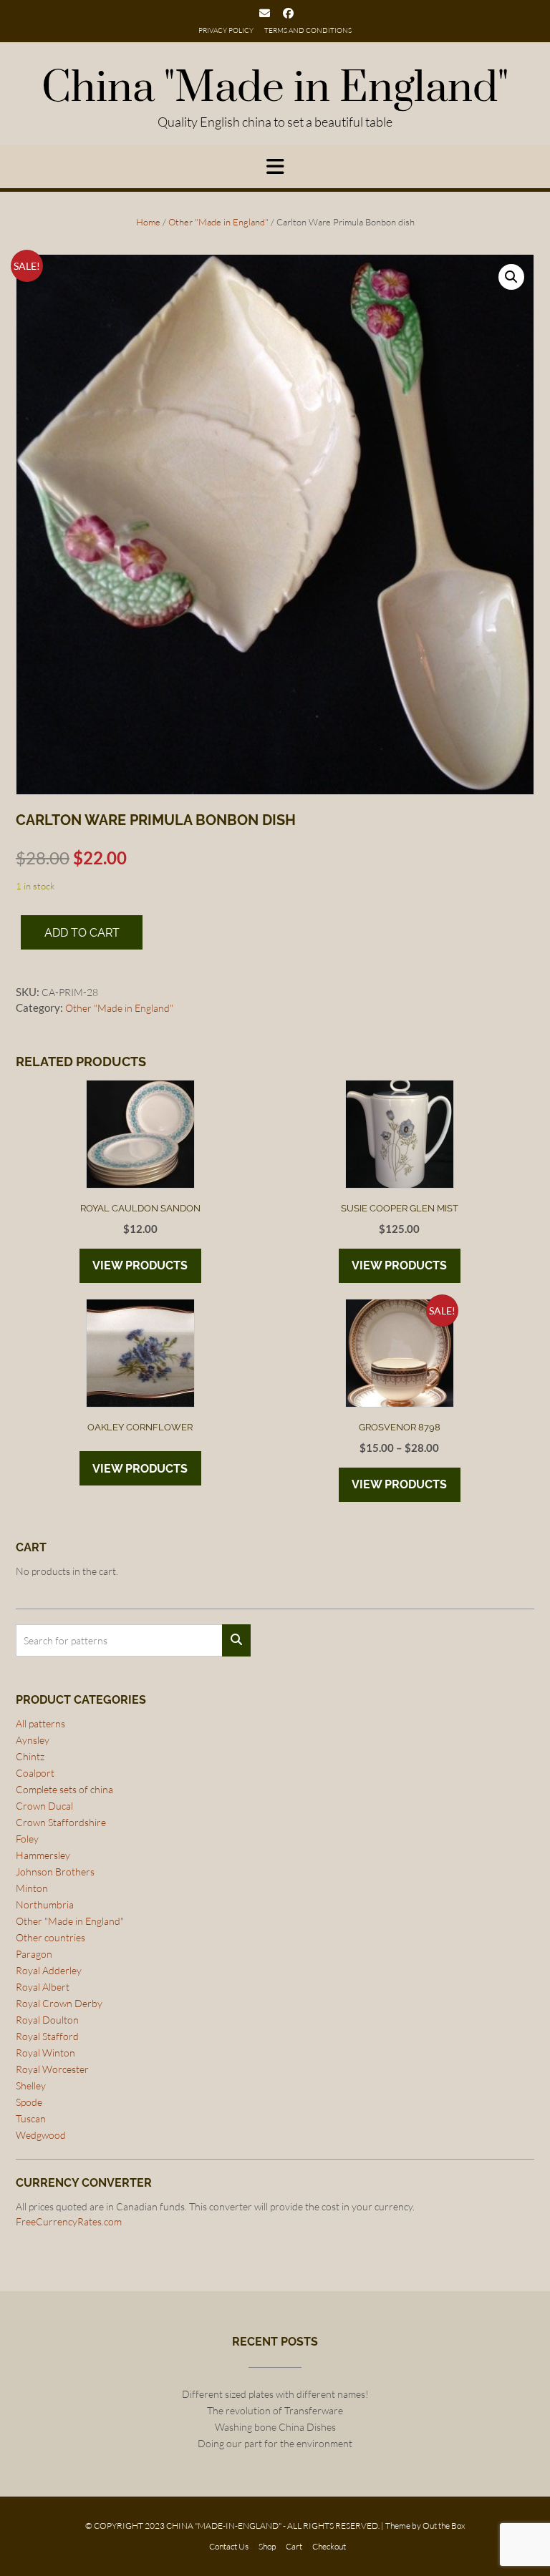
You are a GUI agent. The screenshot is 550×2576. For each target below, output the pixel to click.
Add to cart (82, 933)
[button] (511, 277)
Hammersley (43, 1855)
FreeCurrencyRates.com (69, 2221)
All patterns (40, 1723)
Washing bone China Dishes (275, 2427)
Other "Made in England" (218, 222)
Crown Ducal (44, 1806)
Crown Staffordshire (61, 1822)
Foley (27, 1839)
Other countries (50, 1937)
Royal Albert (43, 1987)
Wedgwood (41, 2135)
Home (148, 222)
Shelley (31, 2085)
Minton (32, 1888)
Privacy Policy (226, 30)
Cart (294, 2547)
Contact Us (229, 2547)
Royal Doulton (47, 2020)
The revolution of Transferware (275, 2410)
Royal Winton (45, 2053)
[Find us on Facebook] (288, 13)
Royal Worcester (52, 2069)
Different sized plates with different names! (275, 2394)
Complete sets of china (64, 1789)
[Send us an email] (265, 13)
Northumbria (45, 1904)
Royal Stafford (47, 2036)
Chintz (30, 1756)
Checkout (329, 2547)
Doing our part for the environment (275, 2443)
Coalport (35, 1773)
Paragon (34, 1954)
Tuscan (31, 2118)
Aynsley (33, 1740)
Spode (29, 2102)
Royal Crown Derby (59, 2003)
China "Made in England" (275, 89)
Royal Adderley (49, 1970)
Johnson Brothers (55, 1872)
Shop (267, 2547)
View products (140, 1265)
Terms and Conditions (308, 30)
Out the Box (444, 2526)
